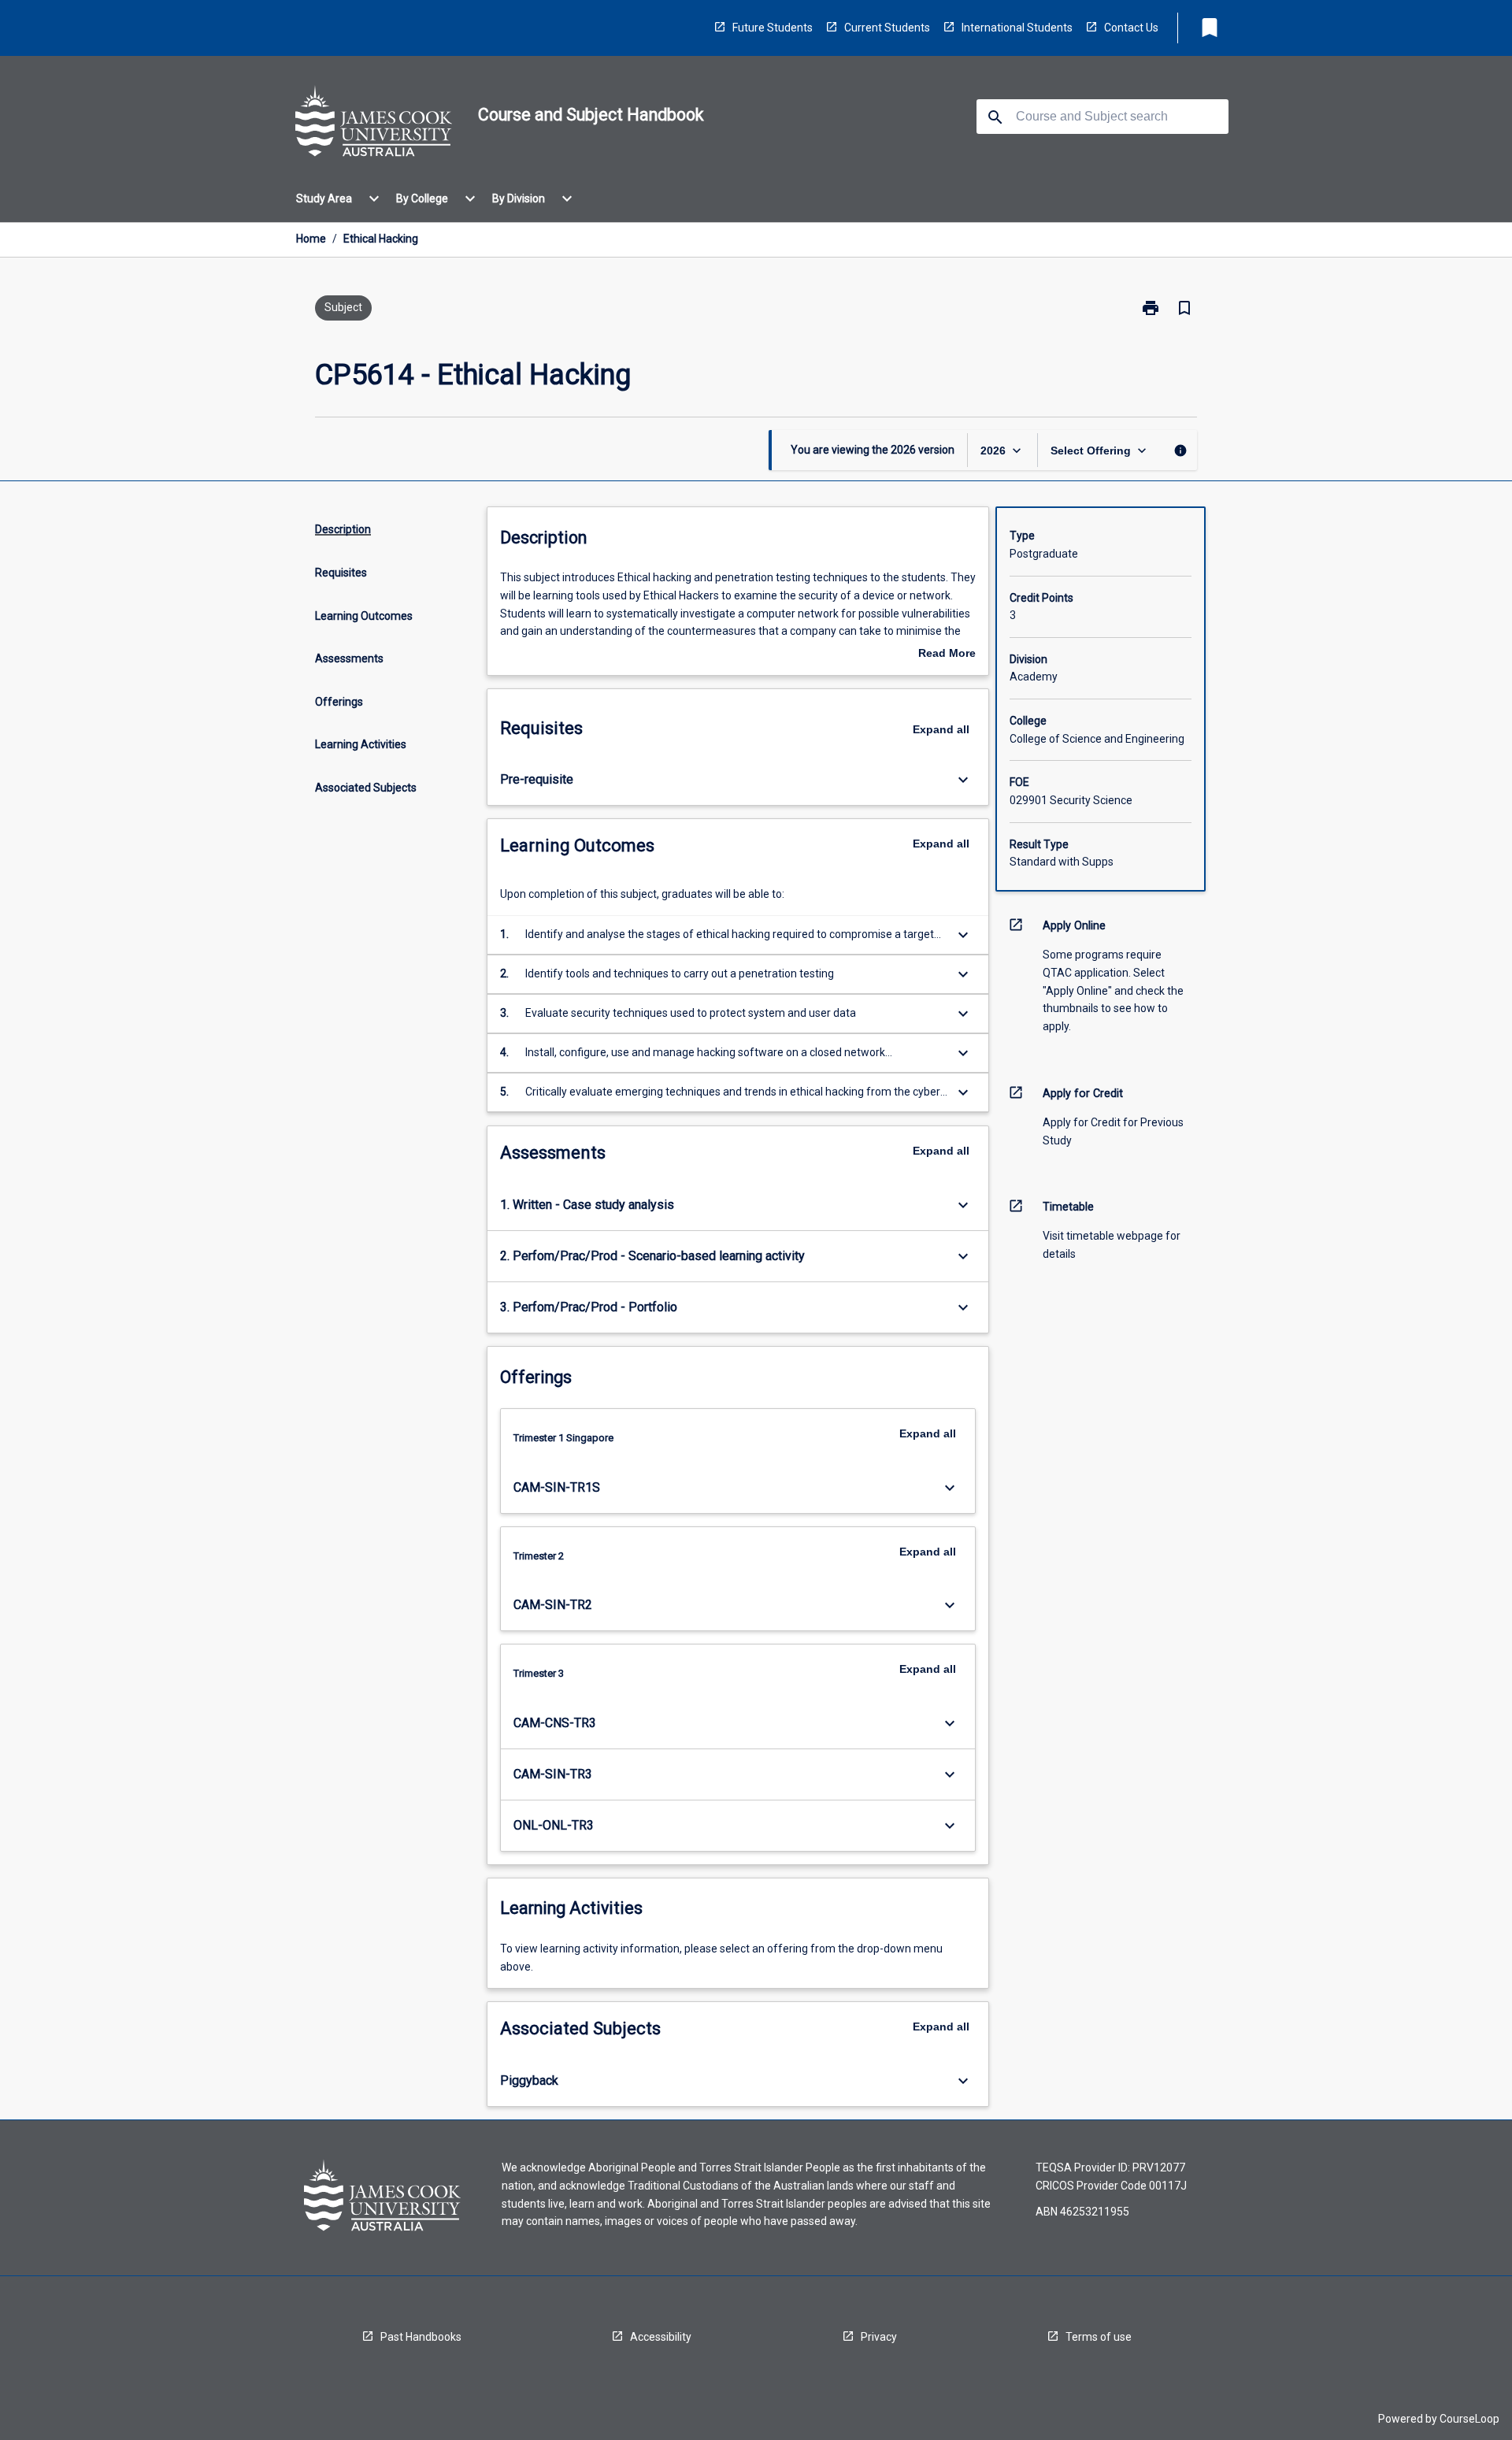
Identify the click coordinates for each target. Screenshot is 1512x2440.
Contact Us (1131, 28)
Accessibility (661, 2337)
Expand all (941, 729)
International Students (1017, 28)
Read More (947, 654)
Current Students (887, 28)
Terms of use (1099, 2337)
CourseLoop (1469, 2419)
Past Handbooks (421, 2337)
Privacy (879, 2337)
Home (311, 239)
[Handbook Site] (374, 124)
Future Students (773, 28)
